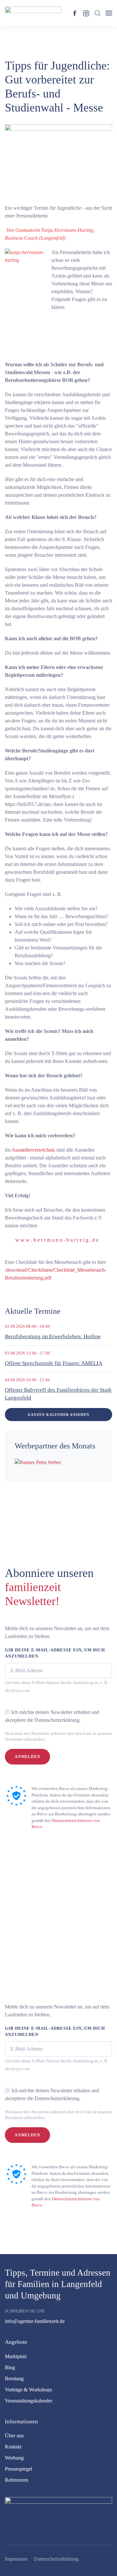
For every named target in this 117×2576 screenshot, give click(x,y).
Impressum (16, 2559)
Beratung (14, 2379)
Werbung (14, 2458)
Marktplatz (16, 2356)
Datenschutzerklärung (56, 2559)
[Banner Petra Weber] (38, 1462)
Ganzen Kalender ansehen (58, 1415)
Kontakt (13, 2447)
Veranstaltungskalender (29, 2401)
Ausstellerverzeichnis (33, 1150)
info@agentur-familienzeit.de (35, 2321)
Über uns (14, 2436)
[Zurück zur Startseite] (33, 13)
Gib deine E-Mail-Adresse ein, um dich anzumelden (55, 1653)
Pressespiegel (19, 2469)
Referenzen (17, 2480)
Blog (10, 2367)
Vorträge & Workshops (28, 2390)
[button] (97, 13)
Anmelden (27, 1757)
